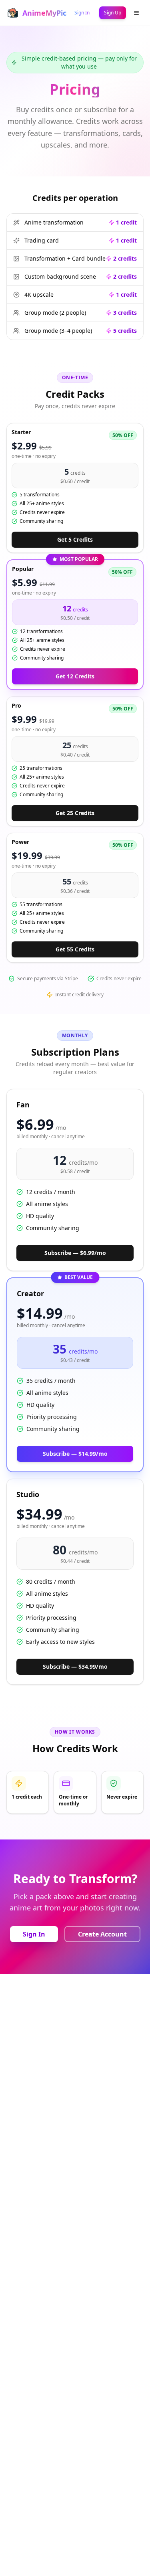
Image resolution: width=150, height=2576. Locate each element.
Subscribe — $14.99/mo (75, 1454)
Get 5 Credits (75, 539)
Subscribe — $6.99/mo (75, 1253)
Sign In (34, 1934)
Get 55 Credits (75, 949)
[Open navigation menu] (136, 13)
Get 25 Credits (75, 813)
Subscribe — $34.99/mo (75, 1666)
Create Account (102, 1934)
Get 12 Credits (75, 676)
